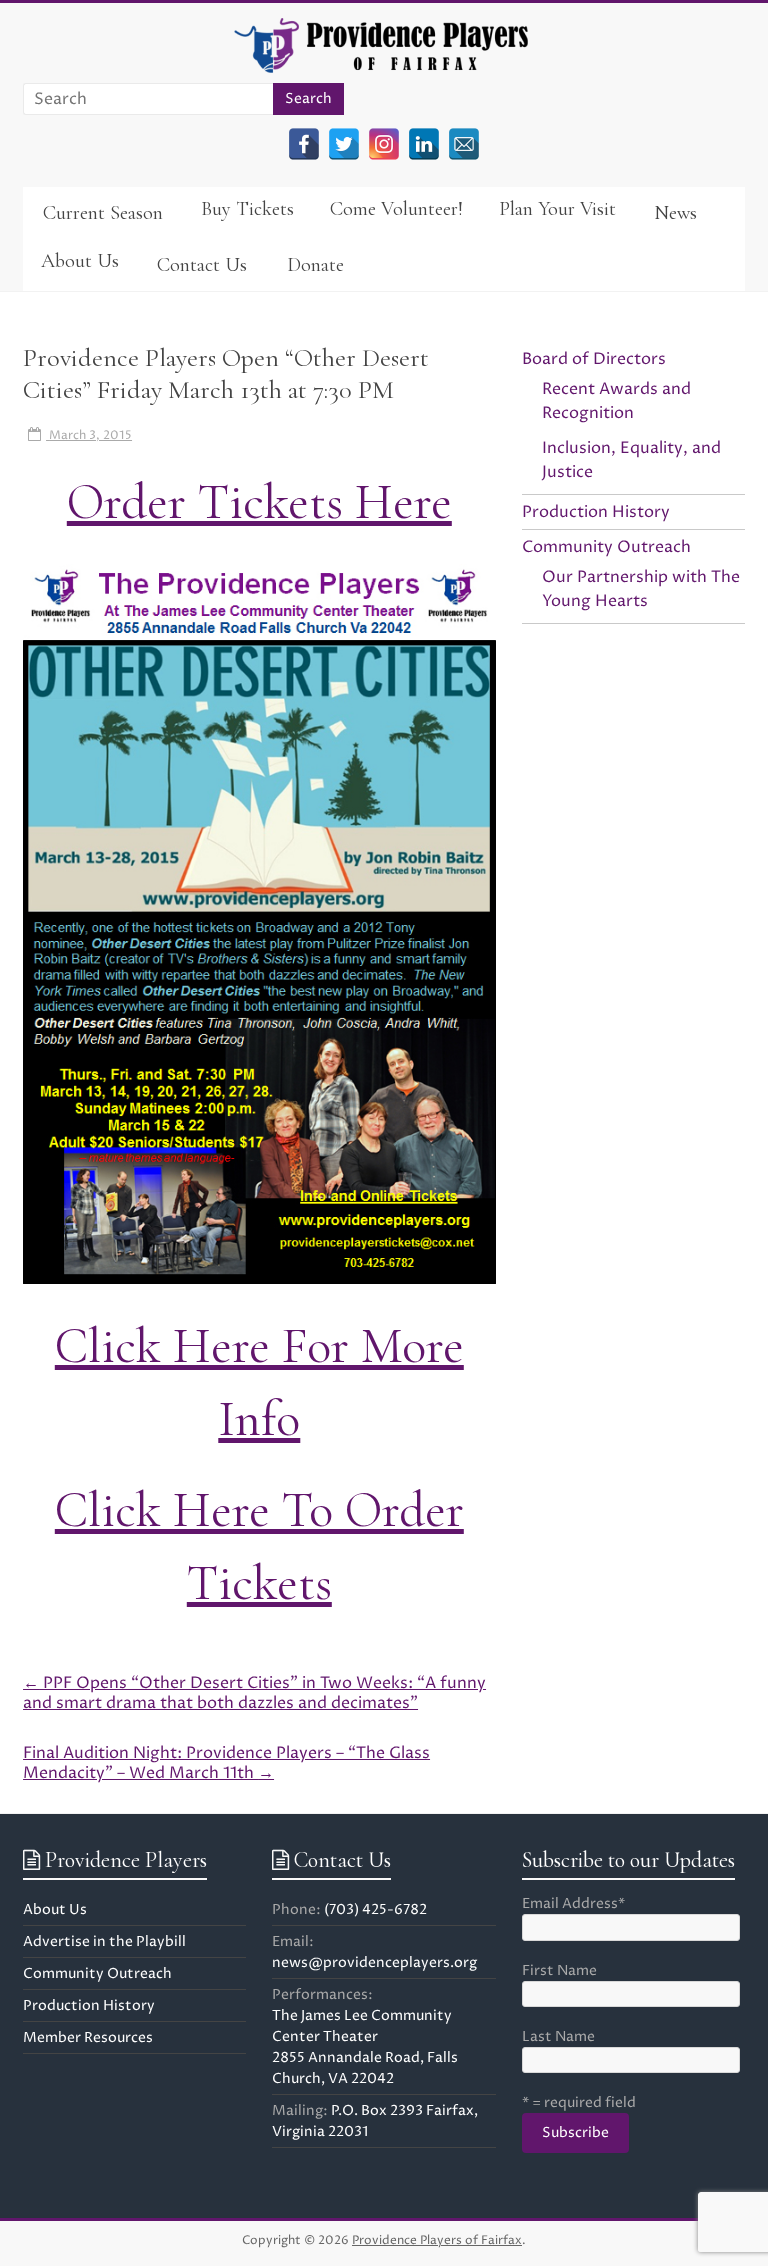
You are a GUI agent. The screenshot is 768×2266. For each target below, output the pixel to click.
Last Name (558, 2036)
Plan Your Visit (557, 209)
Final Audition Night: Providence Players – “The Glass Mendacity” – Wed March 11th (226, 1763)
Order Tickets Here (259, 502)
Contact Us (202, 265)
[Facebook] (304, 144)
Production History (596, 512)
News (675, 213)
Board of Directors (594, 359)
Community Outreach (606, 547)
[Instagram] (384, 144)
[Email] (464, 144)
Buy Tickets (247, 209)
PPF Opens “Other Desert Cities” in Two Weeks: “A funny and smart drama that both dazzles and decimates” (254, 1693)
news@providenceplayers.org (374, 1962)
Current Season (103, 213)
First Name (559, 1970)
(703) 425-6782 (375, 1909)
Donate (315, 265)
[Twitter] (344, 144)
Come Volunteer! (396, 209)
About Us (80, 261)
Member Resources (88, 2037)
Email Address (573, 1903)
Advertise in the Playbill (104, 1941)
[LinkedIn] (424, 144)
